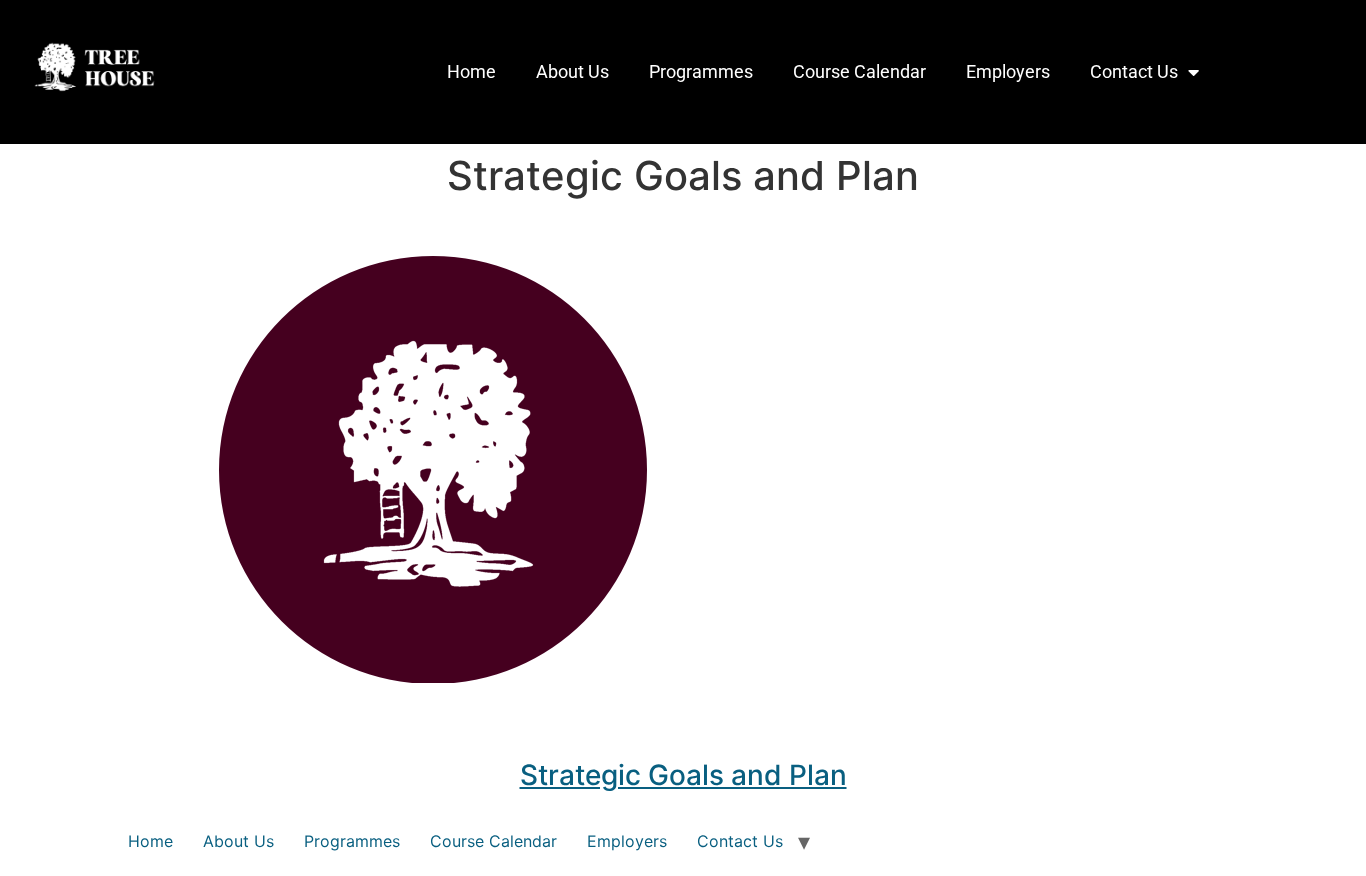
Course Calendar (859, 71)
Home (471, 71)
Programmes (701, 71)
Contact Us (1134, 71)
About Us (572, 71)
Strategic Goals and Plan (683, 775)
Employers (1008, 71)
